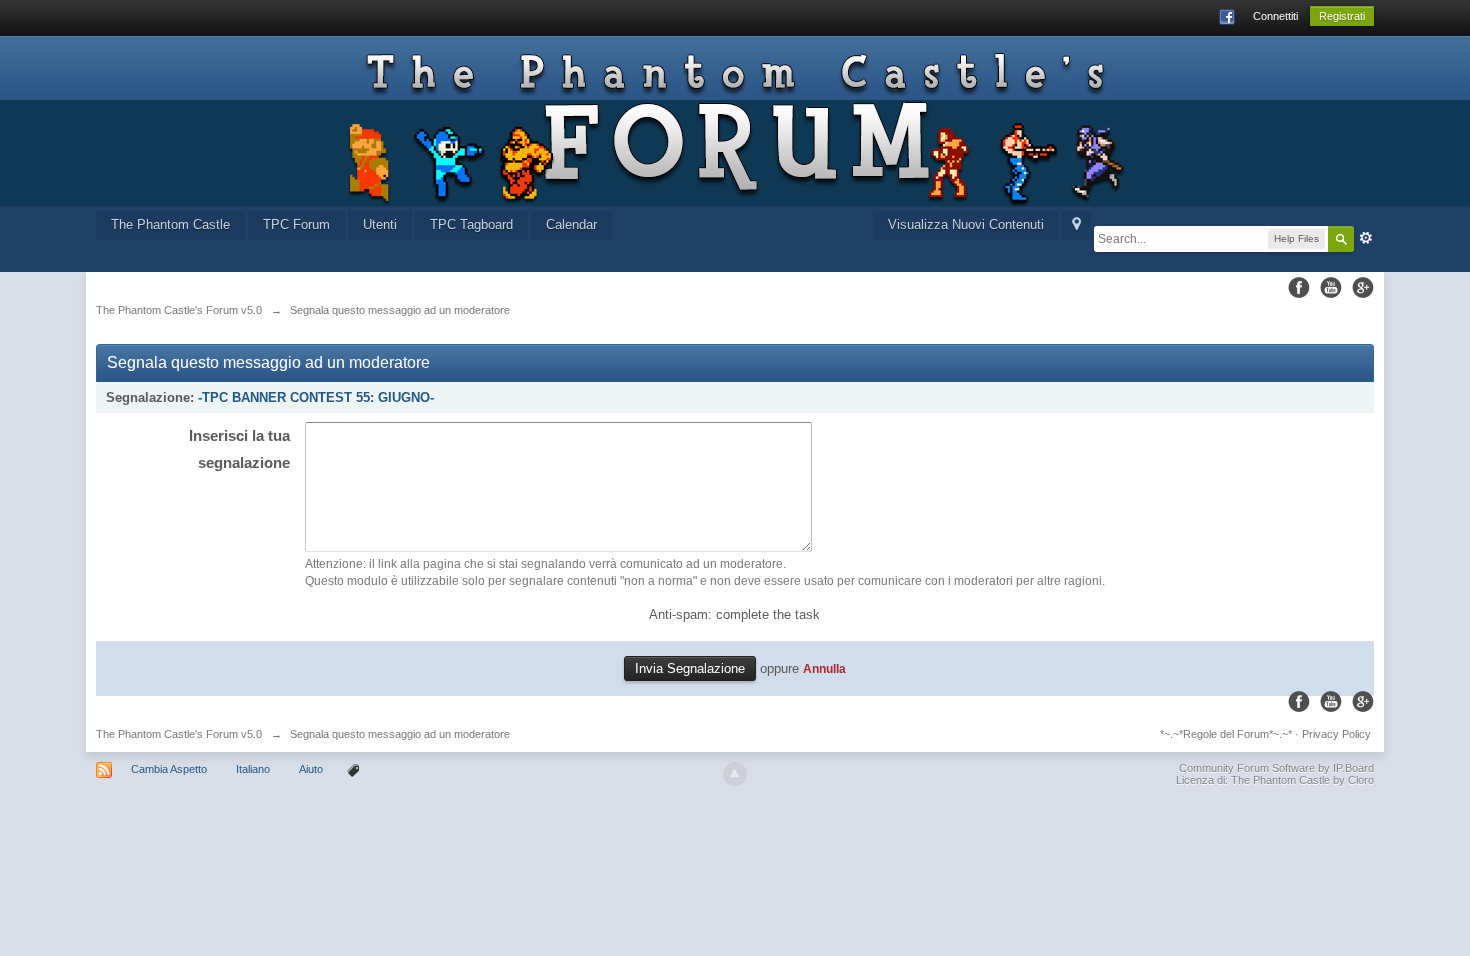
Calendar (571, 224)
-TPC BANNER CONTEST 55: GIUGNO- (316, 397)
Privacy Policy (1336, 734)
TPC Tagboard (471, 224)
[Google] (1363, 287)
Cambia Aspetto (169, 769)
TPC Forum (296, 224)
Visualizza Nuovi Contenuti (966, 224)
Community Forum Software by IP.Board (1276, 768)
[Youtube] (1331, 287)
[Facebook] (1299, 287)
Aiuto (312, 769)
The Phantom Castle (170, 224)
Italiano (253, 769)
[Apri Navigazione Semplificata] (1076, 225)
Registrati (1342, 16)
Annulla (824, 668)
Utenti (380, 224)
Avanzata (1366, 238)
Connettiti (1275, 16)
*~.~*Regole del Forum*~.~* (1226, 734)
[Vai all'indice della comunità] (735, 121)
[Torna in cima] (735, 774)
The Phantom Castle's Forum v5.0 (179, 734)
